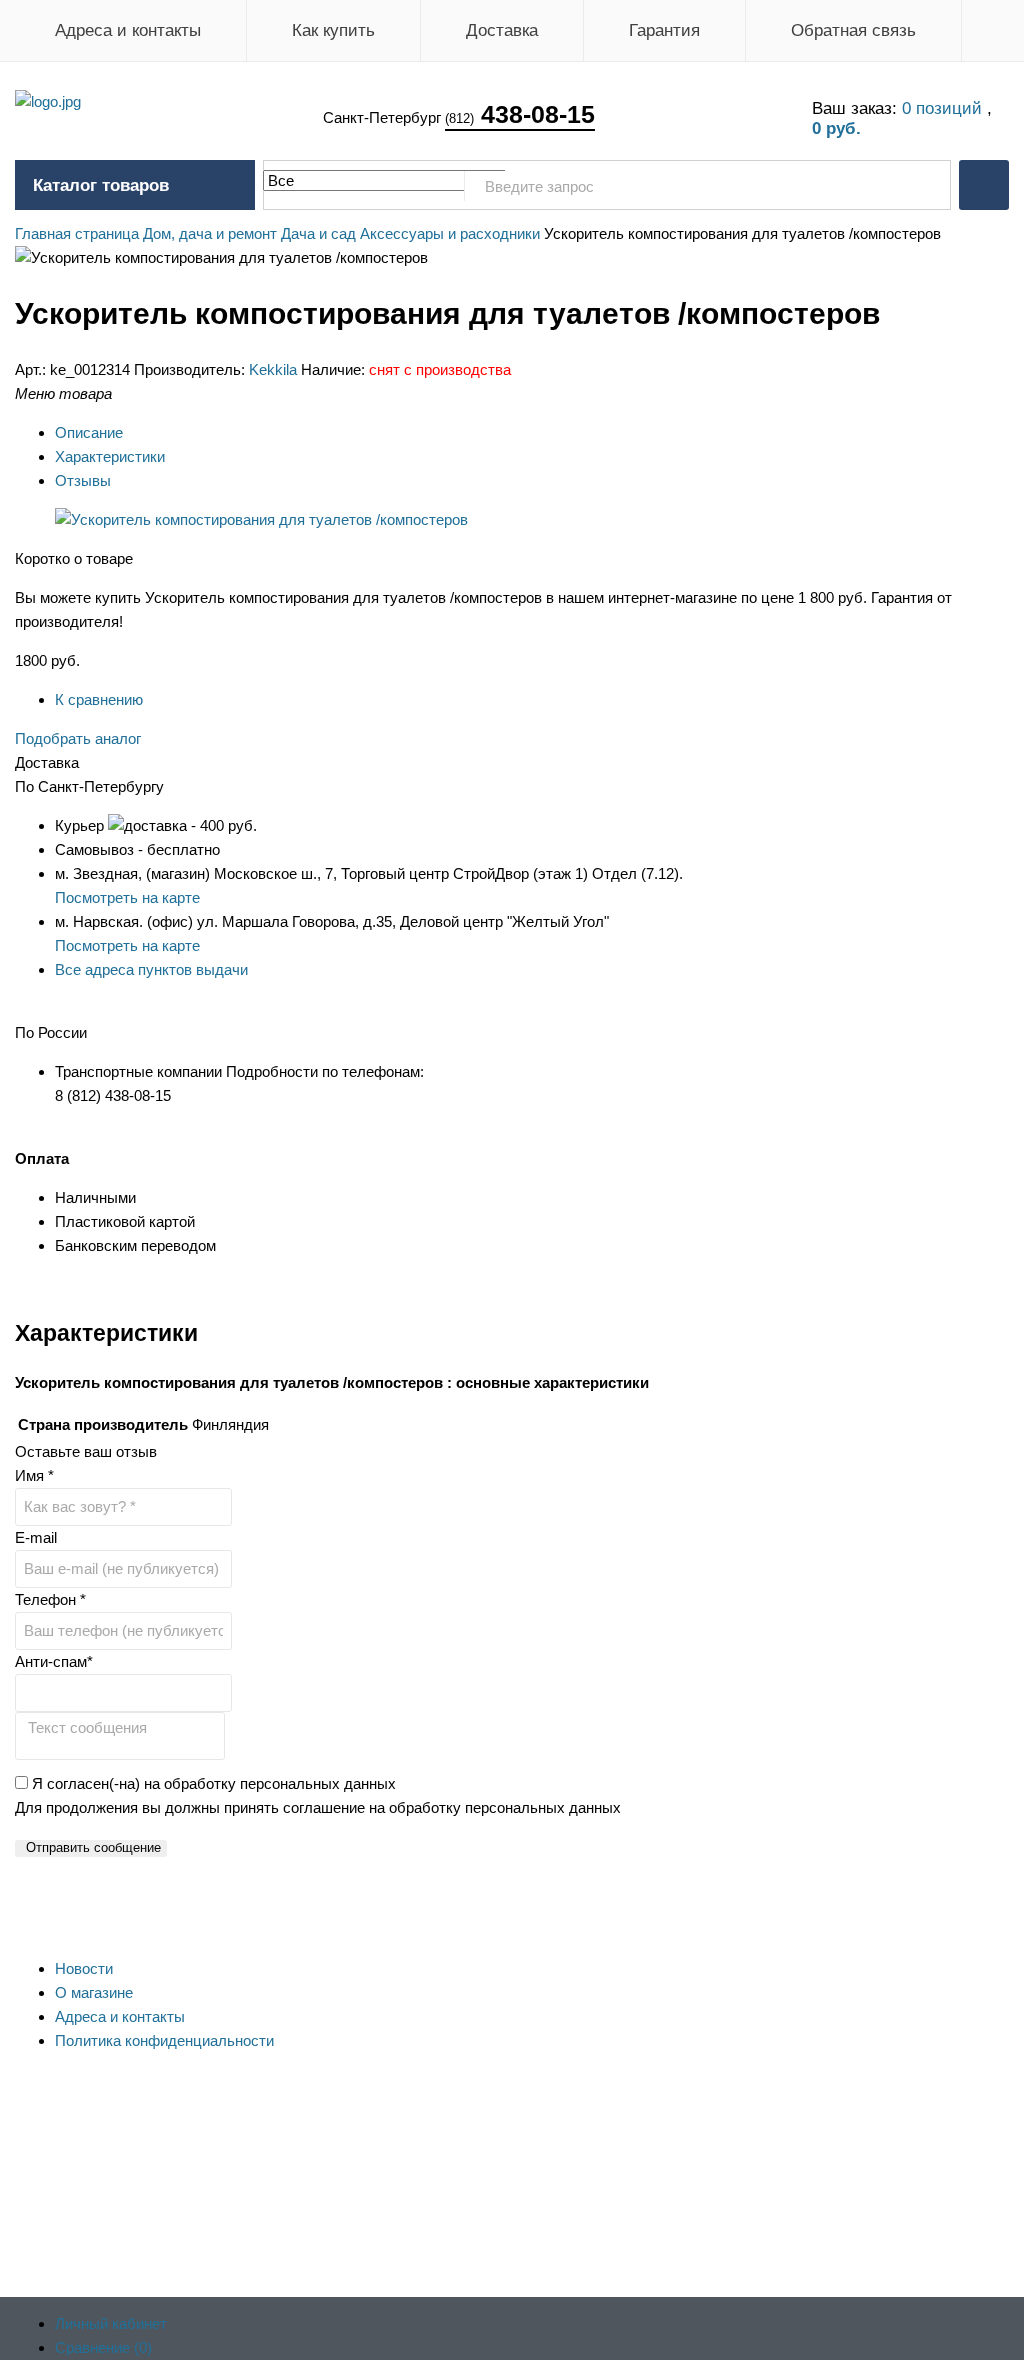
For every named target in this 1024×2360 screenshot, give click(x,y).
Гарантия (664, 30)
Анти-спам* (54, 1661)
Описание (89, 432)
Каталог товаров (101, 185)
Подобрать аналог (78, 738)
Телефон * (50, 1599)
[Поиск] (925, 186)
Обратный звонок (984, 185)
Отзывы (83, 480)
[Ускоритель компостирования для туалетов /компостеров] (261, 519)
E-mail (36, 1537)
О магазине (94, 1992)
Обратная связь (853, 30)
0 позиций (944, 108)
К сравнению (99, 699)
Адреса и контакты (128, 30)
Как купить (333, 30)
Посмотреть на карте (127, 897)
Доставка (502, 30)
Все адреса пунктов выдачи (151, 969)
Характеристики (110, 456)
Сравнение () (103, 2347)
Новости (84, 1968)
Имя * (34, 1475)
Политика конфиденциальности (164, 2040)
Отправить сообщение (93, 1847)
